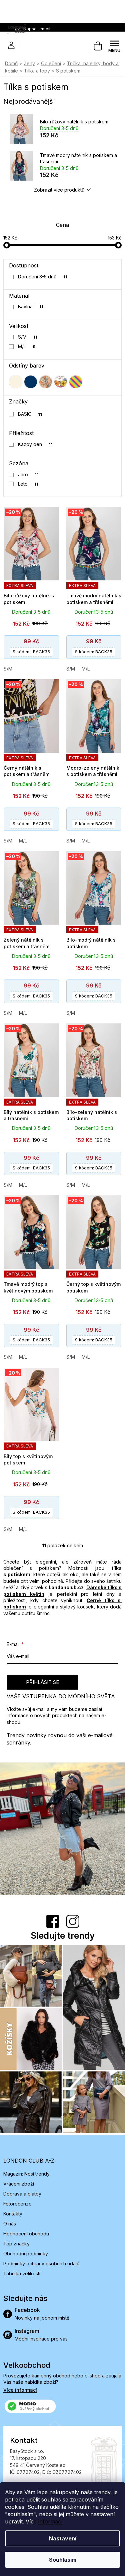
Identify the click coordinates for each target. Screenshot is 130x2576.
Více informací (20, 2390)
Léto (28, 484)
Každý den (35, 444)
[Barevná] (76, 382)
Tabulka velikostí (22, 2273)
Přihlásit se (42, 1682)
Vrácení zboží (19, 2184)
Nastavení (63, 2538)
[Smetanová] (16, 382)
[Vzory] (46, 382)
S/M (28, 337)
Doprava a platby (22, 2194)
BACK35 (31, 652)
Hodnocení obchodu (26, 2234)
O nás (10, 2224)
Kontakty (13, 2214)
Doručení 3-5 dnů (43, 277)
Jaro (28, 474)
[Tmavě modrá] (31, 382)
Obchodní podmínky (26, 2254)
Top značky (16, 2244)
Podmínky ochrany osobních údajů (41, 2264)
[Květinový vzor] (61, 382)
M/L (27, 346)
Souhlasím (63, 2560)
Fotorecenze (17, 2204)
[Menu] (114, 46)
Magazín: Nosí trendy (26, 2174)
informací (50, 2521)
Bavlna (31, 306)
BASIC (30, 414)
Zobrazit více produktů (59, 190)
